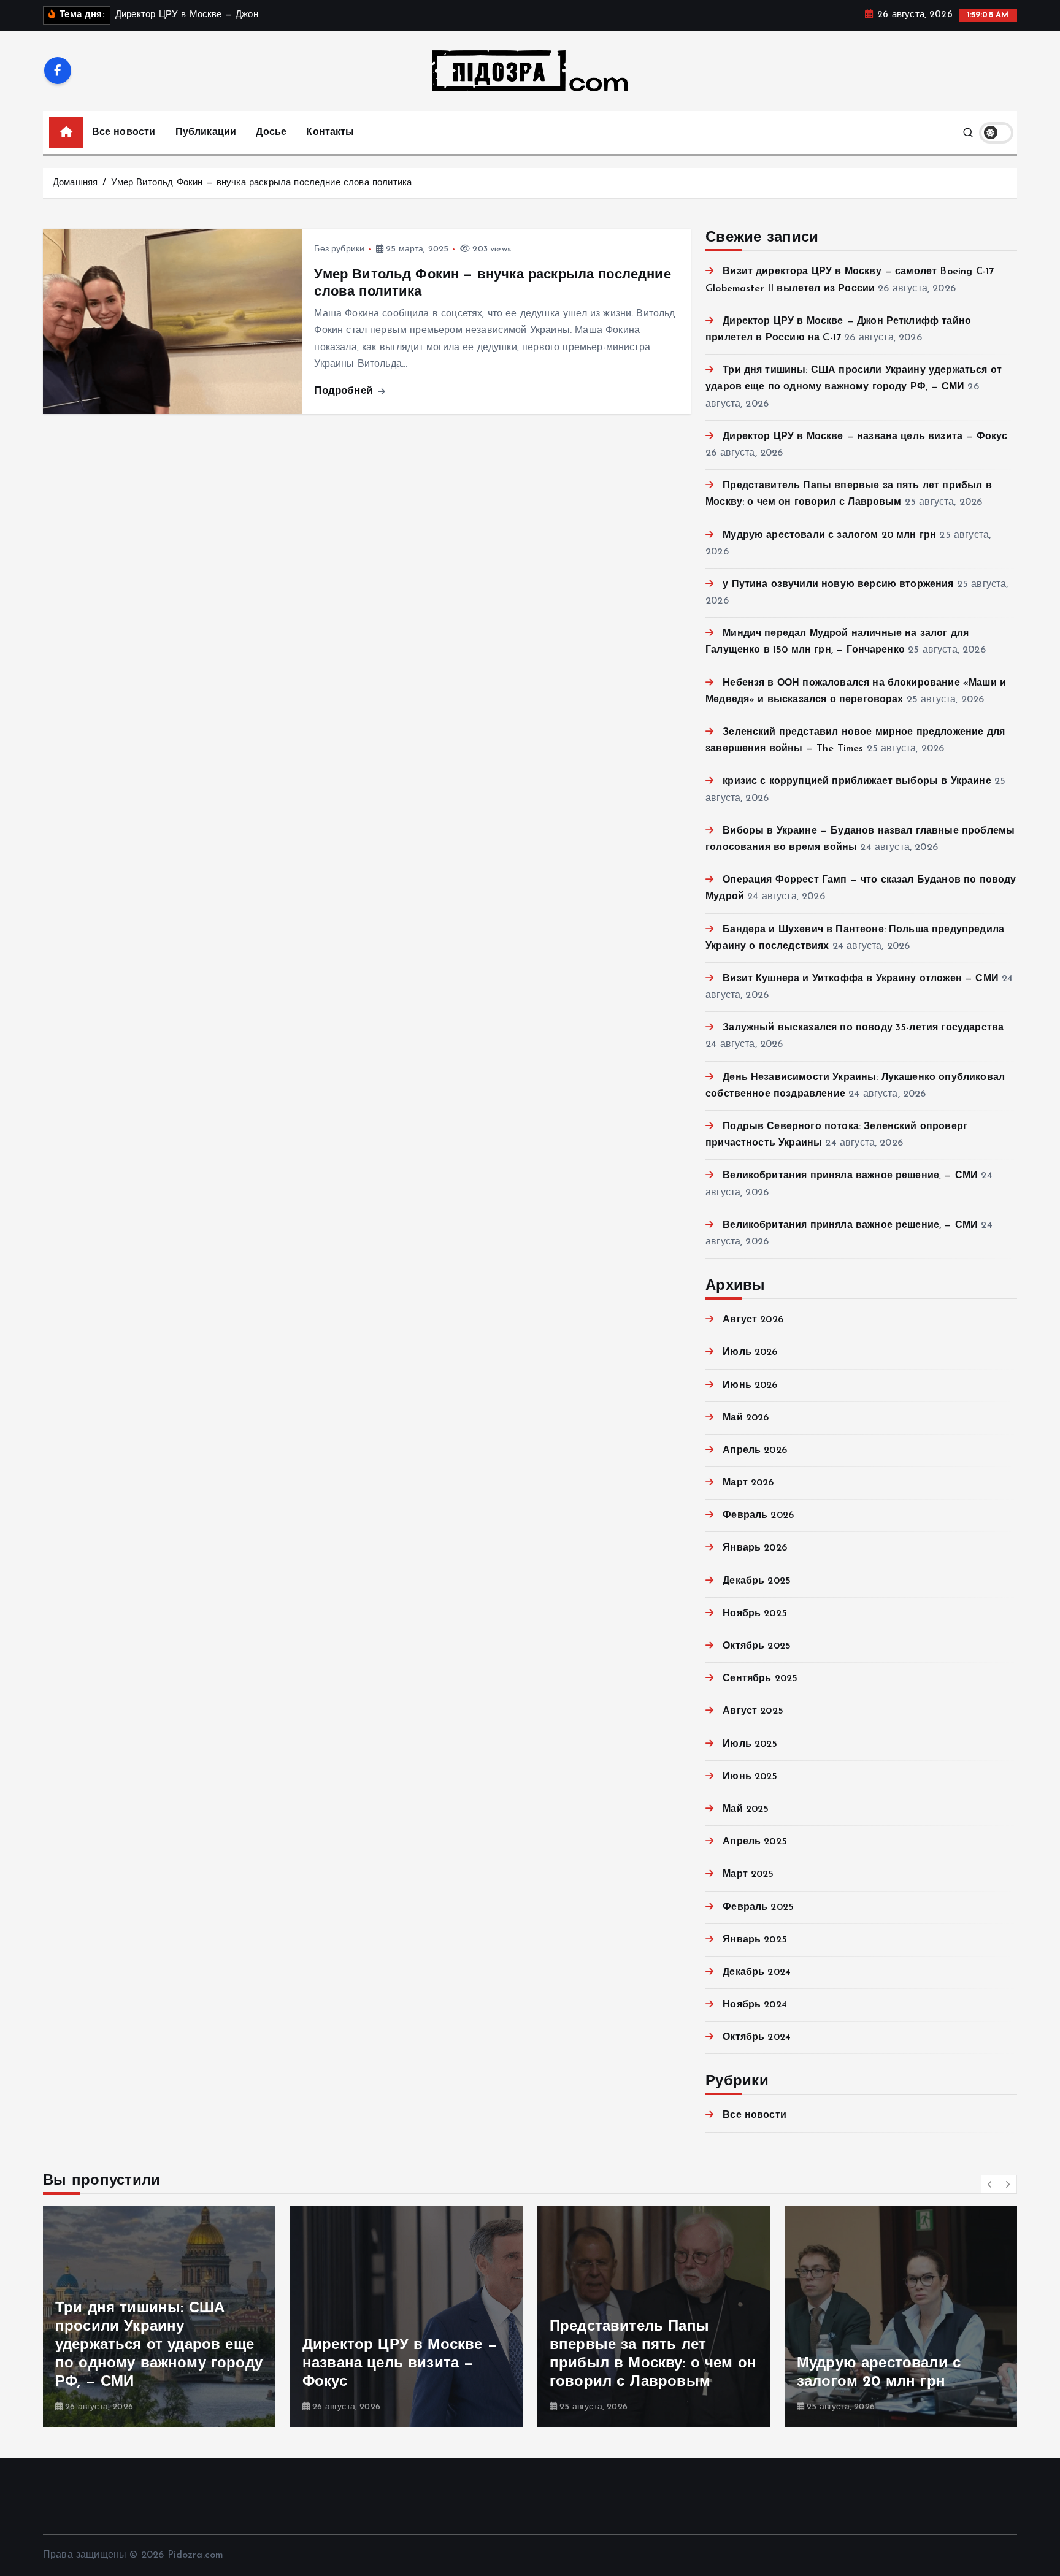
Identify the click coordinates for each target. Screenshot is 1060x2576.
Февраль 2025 (758, 1907)
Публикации (206, 132)
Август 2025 (753, 1711)
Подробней (345, 391)
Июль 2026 (750, 1352)
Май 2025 (746, 1809)
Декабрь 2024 (757, 1972)
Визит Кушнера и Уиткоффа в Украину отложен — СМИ (861, 979)
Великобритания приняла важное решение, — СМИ (850, 1176)
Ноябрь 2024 (755, 2005)
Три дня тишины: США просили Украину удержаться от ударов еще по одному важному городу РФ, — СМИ (159, 2345)
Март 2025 (748, 1874)
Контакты (330, 132)
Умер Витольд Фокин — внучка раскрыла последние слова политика (261, 183)
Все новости (124, 132)
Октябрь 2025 (757, 1646)
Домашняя (75, 183)
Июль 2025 (750, 1744)
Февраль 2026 (758, 1516)
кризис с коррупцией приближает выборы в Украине (857, 781)
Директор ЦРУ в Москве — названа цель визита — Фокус (865, 437)
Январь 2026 (755, 1548)
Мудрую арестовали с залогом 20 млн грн (829, 535)
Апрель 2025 (755, 1842)
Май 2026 (746, 1418)
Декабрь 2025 (757, 1581)
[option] (159, 2317)
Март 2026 (748, 1483)
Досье (271, 132)
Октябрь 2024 (757, 2037)
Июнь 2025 (750, 1777)
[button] (990, 2184)
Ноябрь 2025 (755, 1614)
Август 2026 (753, 1320)
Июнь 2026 (750, 1386)
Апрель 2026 (755, 1451)
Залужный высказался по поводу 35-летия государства (863, 1028)
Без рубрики (339, 249)
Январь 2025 (755, 1940)
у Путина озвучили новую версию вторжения (838, 585)
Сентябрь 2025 (760, 1679)
